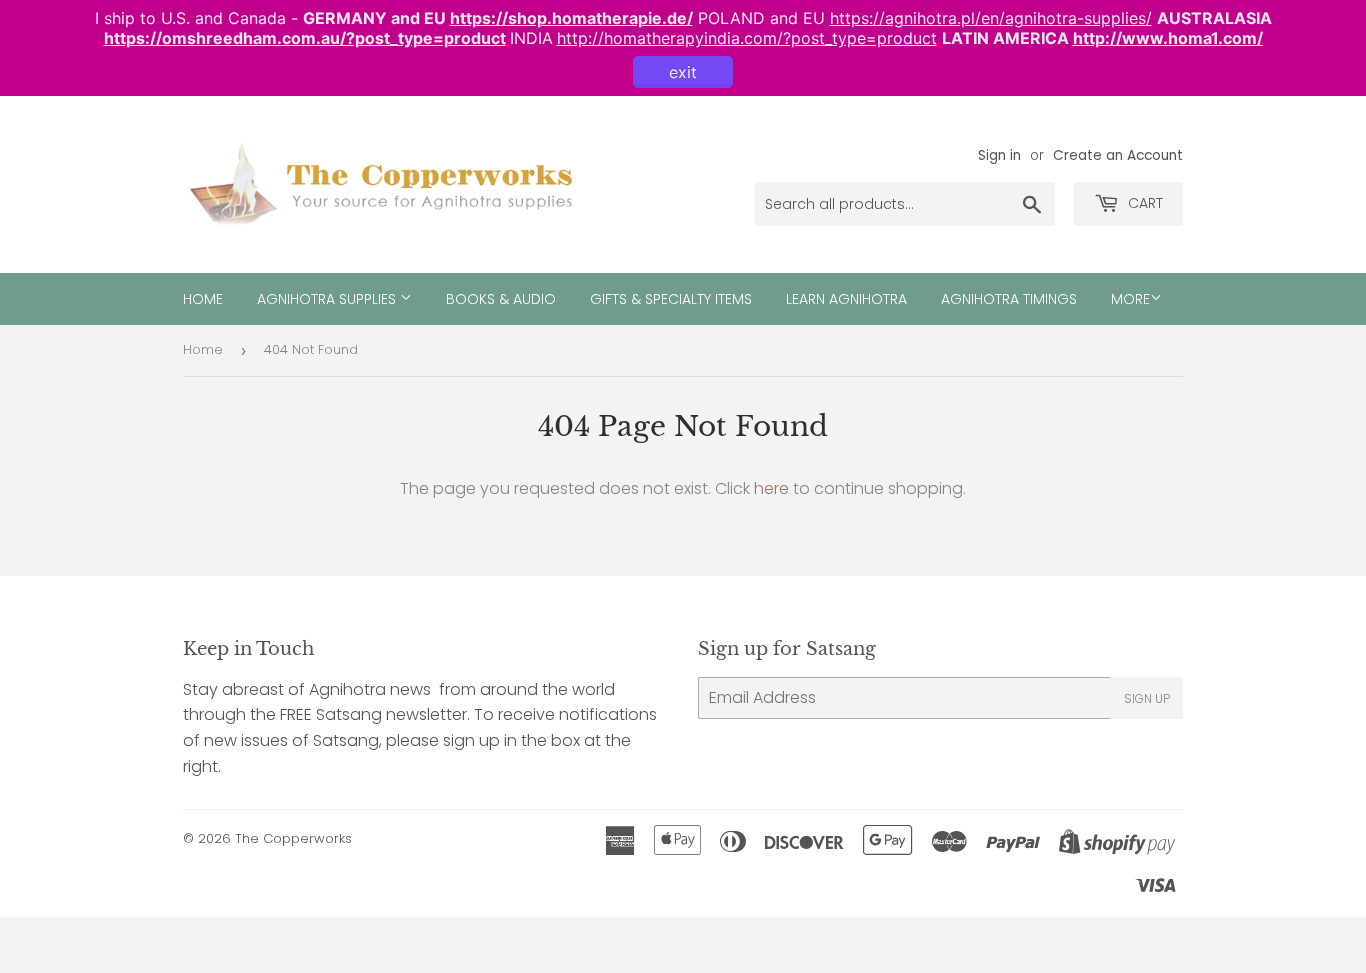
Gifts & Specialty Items (671, 299)
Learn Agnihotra (846, 299)
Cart (1143, 203)
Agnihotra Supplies (328, 299)
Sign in (999, 155)
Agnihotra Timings (1009, 299)
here (771, 488)
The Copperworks (293, 838)
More (1130, 299)
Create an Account (1118, 155)
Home (203, 299)
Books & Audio (501, 299)
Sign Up (1147, 698)
